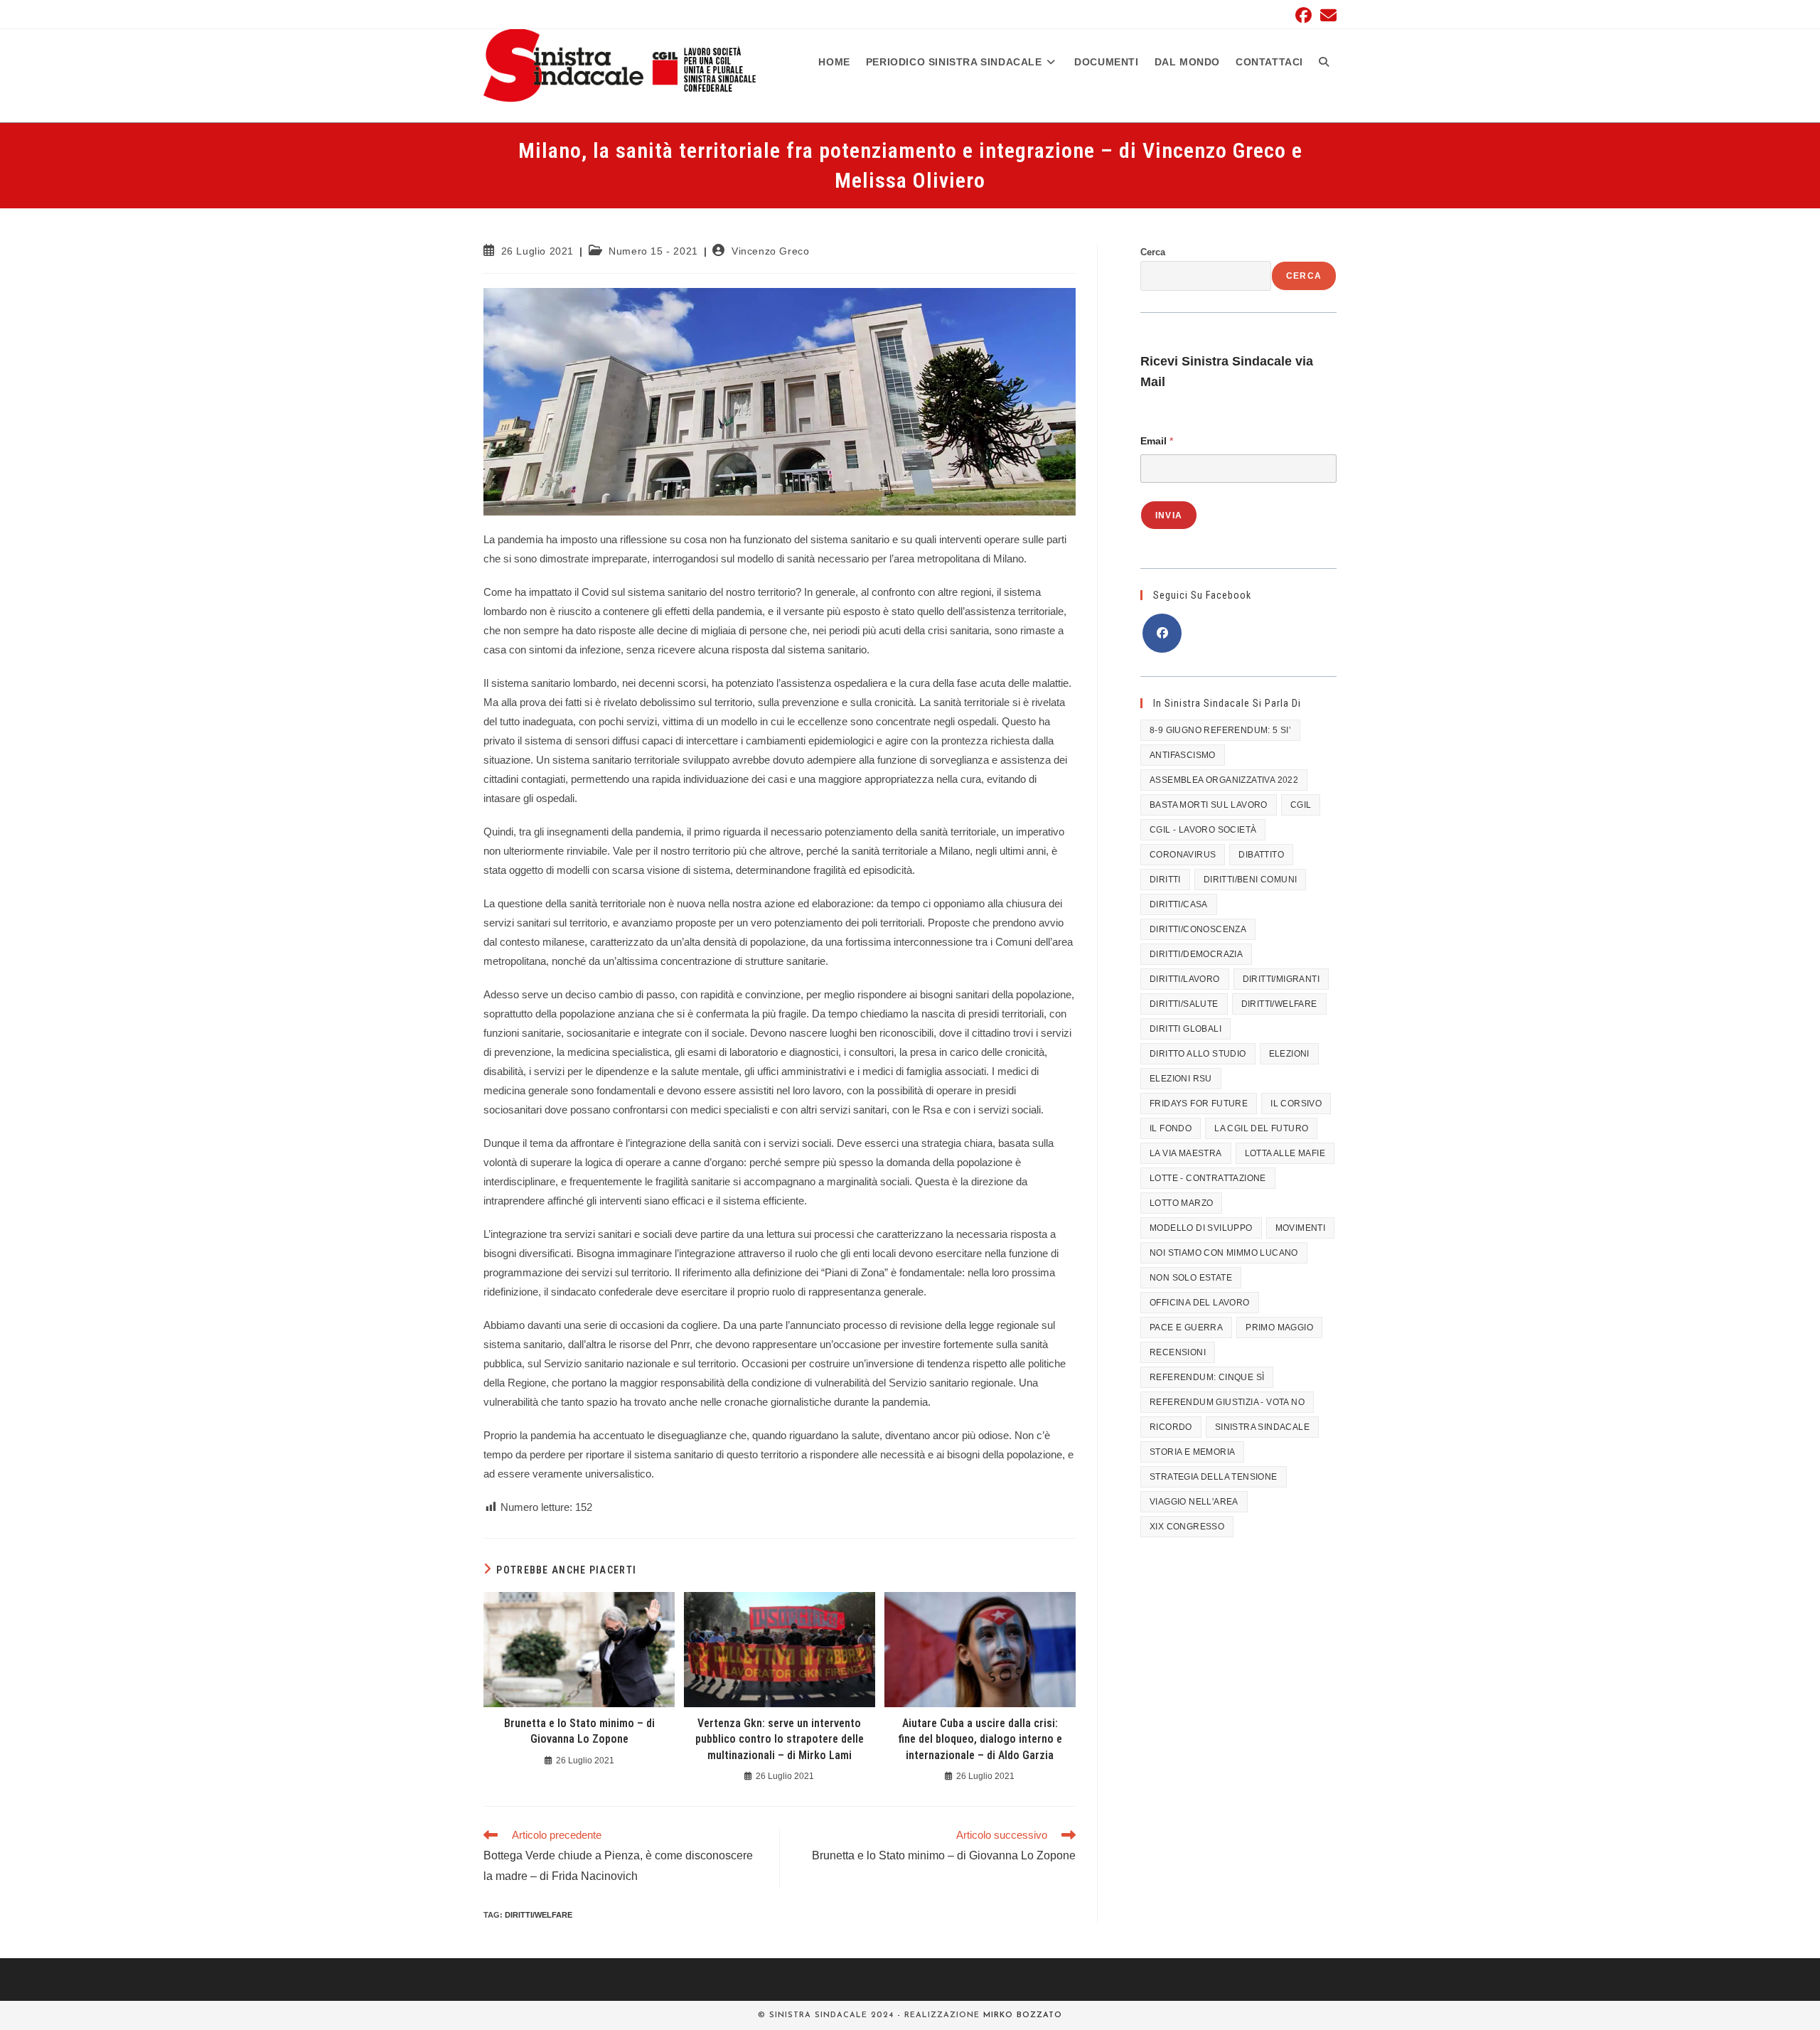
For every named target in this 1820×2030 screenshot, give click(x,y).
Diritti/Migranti (1281, 979)
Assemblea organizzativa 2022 (1224, 780)
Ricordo (1171, 1427)
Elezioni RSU (1181, 1079)
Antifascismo (1183, 755)
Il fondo (1171, 1128)
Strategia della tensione (1214, 1477)
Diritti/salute (1184, 1004)
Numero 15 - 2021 (653, 251)
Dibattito (1261, 855)
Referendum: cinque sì (1207, 1377)
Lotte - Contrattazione (1208, 1178)
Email (1157, 441)
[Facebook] (1162, 633)
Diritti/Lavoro (1185, 979)
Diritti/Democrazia (1196, 954)
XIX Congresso (1187, 1527)
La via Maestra (1186, 1153)
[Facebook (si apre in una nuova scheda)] (1304, 15)
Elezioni (1289, 1054)
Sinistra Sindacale (1262, 1427)
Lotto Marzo (1181, 1203)
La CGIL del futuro (1261, 1128)
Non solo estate (1191, 1278)
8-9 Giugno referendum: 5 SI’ (1220, 730)
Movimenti (1301, 1228)
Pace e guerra (1186, 1327)
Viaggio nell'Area (1194, 1502)
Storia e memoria (1192, 1452)
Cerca (1153, 252)
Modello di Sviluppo (1201, 1228)
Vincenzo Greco (770, 251)
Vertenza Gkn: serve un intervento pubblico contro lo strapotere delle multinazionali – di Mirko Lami (780, 1739)
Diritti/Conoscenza (1198, 929)
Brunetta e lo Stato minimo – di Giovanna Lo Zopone (579, 1731)
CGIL (1301, 805)
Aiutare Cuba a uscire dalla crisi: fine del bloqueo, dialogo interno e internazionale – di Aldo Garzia (980, 1739)
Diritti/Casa (1179, 904)
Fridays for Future (1199, 1104)
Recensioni (1178, 1352)
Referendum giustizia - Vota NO (1227, 1402)
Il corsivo (1296, 1104)
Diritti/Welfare (539, 1915)
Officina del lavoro (1200, 1303)
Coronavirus (1183, 855)
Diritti (1165, 880)
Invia (1169, 515)
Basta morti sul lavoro (1209, 805)
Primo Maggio (1279, 1327)
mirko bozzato (1023, 2015)
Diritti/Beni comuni (1251, 880)
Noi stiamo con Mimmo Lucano (1224, 1253)
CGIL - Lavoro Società (1203, 830)
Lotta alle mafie (1285, 1153)
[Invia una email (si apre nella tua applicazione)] (1326, 15)
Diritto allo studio (1198, 1054)
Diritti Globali (1185, 1029)
